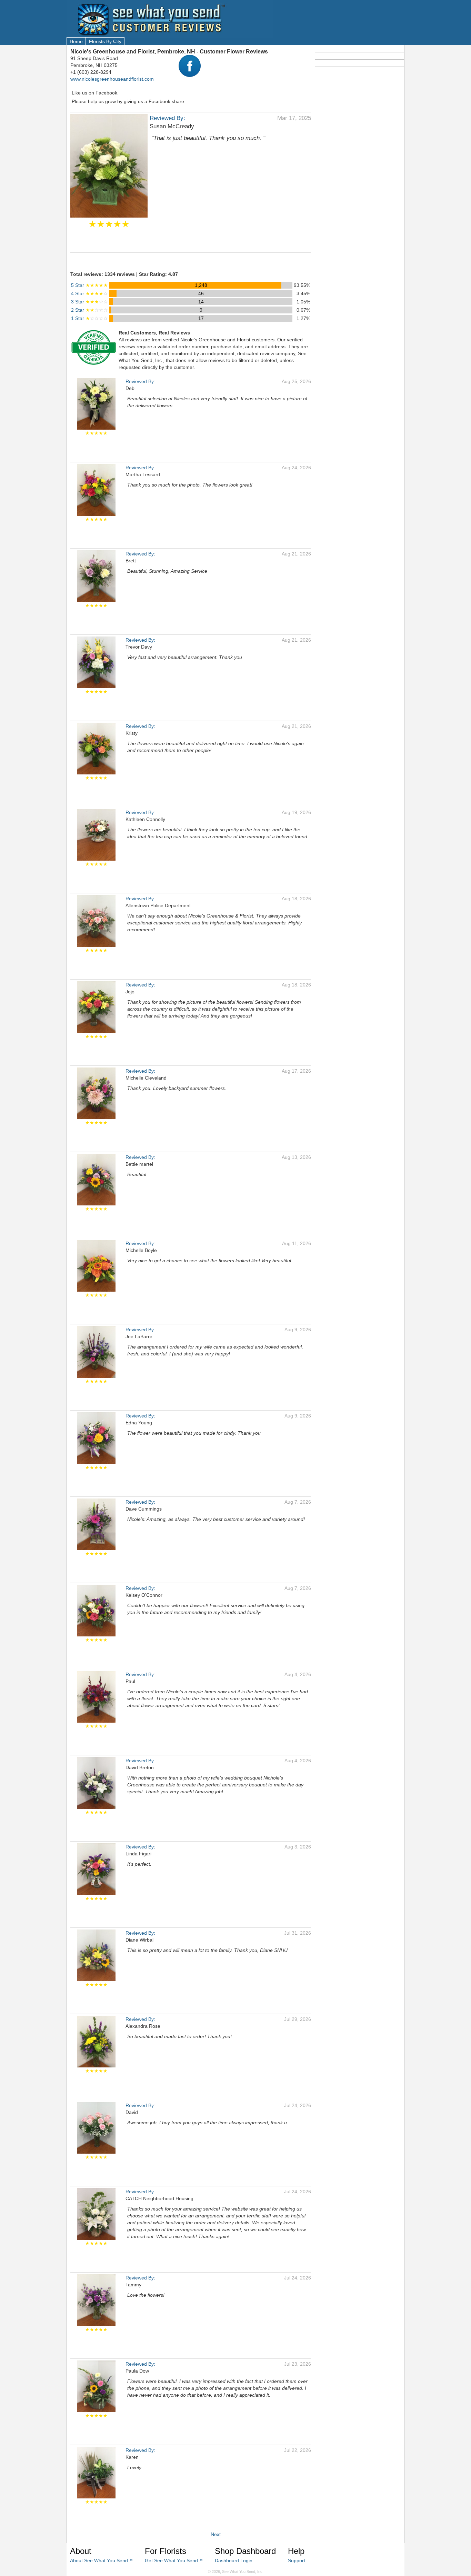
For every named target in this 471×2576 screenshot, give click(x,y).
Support (297, 2560)
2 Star (89, 310)
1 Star (89, 318)
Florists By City (105, 41)
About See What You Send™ (101, 2560)
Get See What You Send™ (174, 2560)
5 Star (89, 285)
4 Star (89, 293)
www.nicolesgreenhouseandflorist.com (112, 79)
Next (216, 2534)
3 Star (89, 302)
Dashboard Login (234, 2560)
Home (76, 41)
